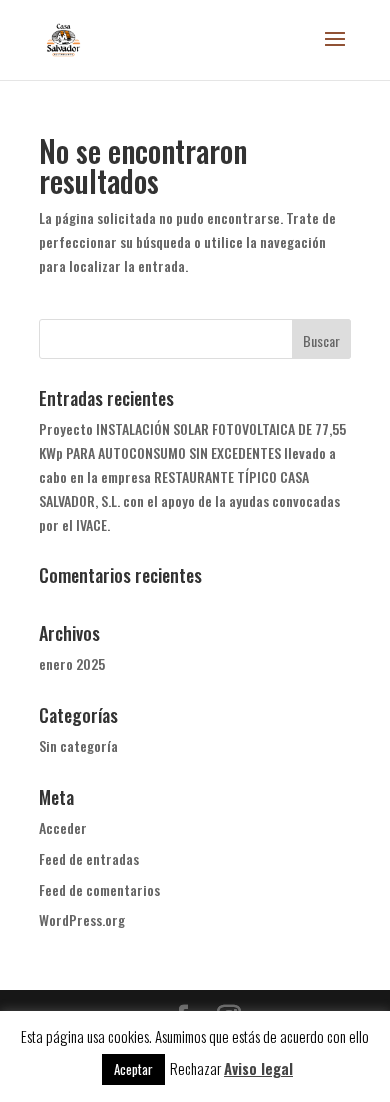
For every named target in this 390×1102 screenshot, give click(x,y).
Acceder (63, 827)
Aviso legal (258, 1068)
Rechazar (195, 1068)
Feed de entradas (89, 858)
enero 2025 (72, 663)
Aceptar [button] (133, 1069)
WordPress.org (82, 919)
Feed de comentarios (99, 889)
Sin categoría (78, 745)
